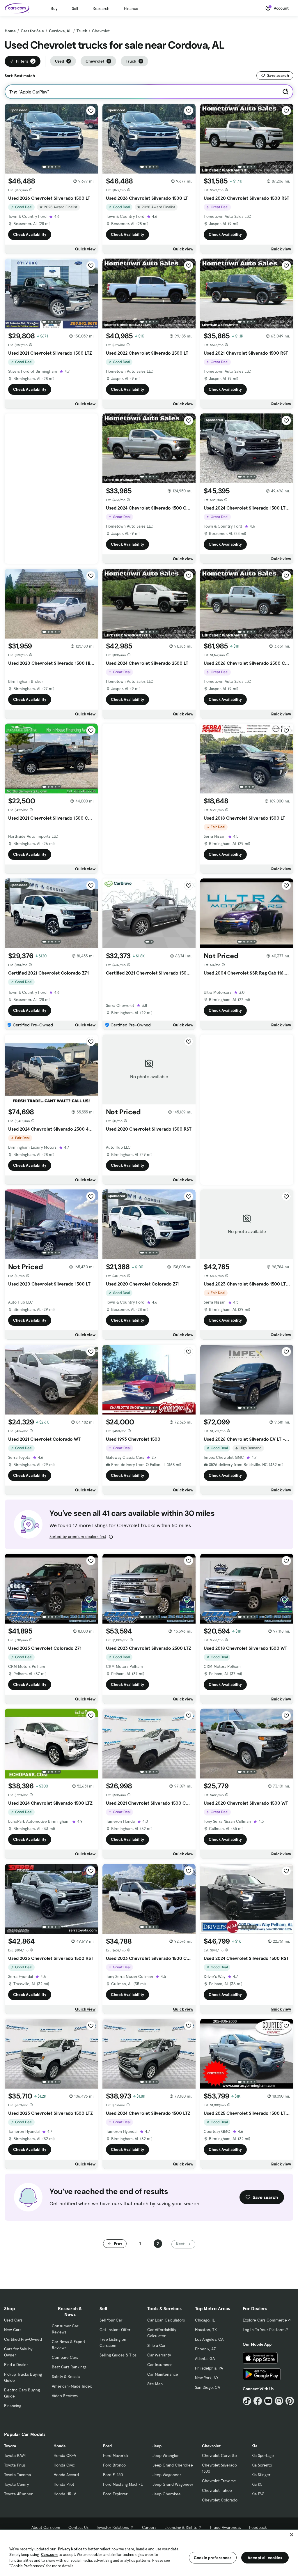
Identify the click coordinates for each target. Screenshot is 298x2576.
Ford (107, 2446)
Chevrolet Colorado (220, 2500)
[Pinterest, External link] (290, 2401)
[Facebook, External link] (258, 2401)
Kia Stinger (261, 2475)
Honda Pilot (64, 2484)
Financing (13, 2406)
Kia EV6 (258, 2494)
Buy (54, 8)
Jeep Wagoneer (167, 2475)
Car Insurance (160, 2365)
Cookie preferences (213, 2558)
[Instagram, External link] (279, 2401)
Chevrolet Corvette (219, 2455)
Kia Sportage (263, 2455)
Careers (149, 2527)
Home (10, 31)
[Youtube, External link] (268, 2401)
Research (101, 8)
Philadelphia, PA (209, 2368)
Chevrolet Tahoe (217, 2490)
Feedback (258, 2527)
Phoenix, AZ (205, 2349)
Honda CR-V (65, 2455)
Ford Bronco (114, 2465)
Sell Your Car (111, 2320)
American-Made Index (72, 2386)
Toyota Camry (16, 2484)
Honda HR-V (65, 2494)
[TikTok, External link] (247, 2401)
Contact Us (78, 2527)
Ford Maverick (116, 2455)
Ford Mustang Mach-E (123, 2484)
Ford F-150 (113, 2475)
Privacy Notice (70, 2549)
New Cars (13, 2330)
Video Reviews (65, 2396)
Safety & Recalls (66, 2377)
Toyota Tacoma (17, 2475)
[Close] (292, 2535)
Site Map (155, 2384)
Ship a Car (156, 2345)
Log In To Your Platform (264, 2330)
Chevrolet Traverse (219, 2481)
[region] (149, 2552)
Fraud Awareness (226, 2527)
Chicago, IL (205, 2320)
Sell (75, 8)
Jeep (157, 2446)
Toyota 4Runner (18, 2494)
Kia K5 (257, 2484)
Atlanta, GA (205, 2358)
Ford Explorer (115, 2494)
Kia (254, 2446)
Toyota (10, 2446)
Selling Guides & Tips (118, 2355)
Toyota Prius (15, 2465)
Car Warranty (159, 2355)
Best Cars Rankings (69, 2367)
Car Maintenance (163, 2374)
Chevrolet (211, 2446)
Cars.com (49, 2555)
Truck (82, 31)
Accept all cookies (265, 2558)
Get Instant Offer (115, 2330)
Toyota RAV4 (15, 2455)
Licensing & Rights (181, 2527)
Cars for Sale (32, 31)
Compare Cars (65, 2357)
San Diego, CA (207, 2387)
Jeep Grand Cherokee (173, 2465)
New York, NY (207, 2378)
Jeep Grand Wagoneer (173, 2484)
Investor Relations (113, 2527)
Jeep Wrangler (166, 2455)
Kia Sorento (262, 2465)
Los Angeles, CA (209, 2339)
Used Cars (13, 2320)
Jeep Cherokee (167, 2494)
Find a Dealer (16, 2365)
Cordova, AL (60, 31)
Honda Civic (64, 2465)
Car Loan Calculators (166, 2320)
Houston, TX (206, 2330)
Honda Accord (66, 2475)
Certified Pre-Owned (23, 2339)
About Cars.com (46, 2527)
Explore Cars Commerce (265, 2320)
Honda (60, 2446)
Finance (131, 8)
